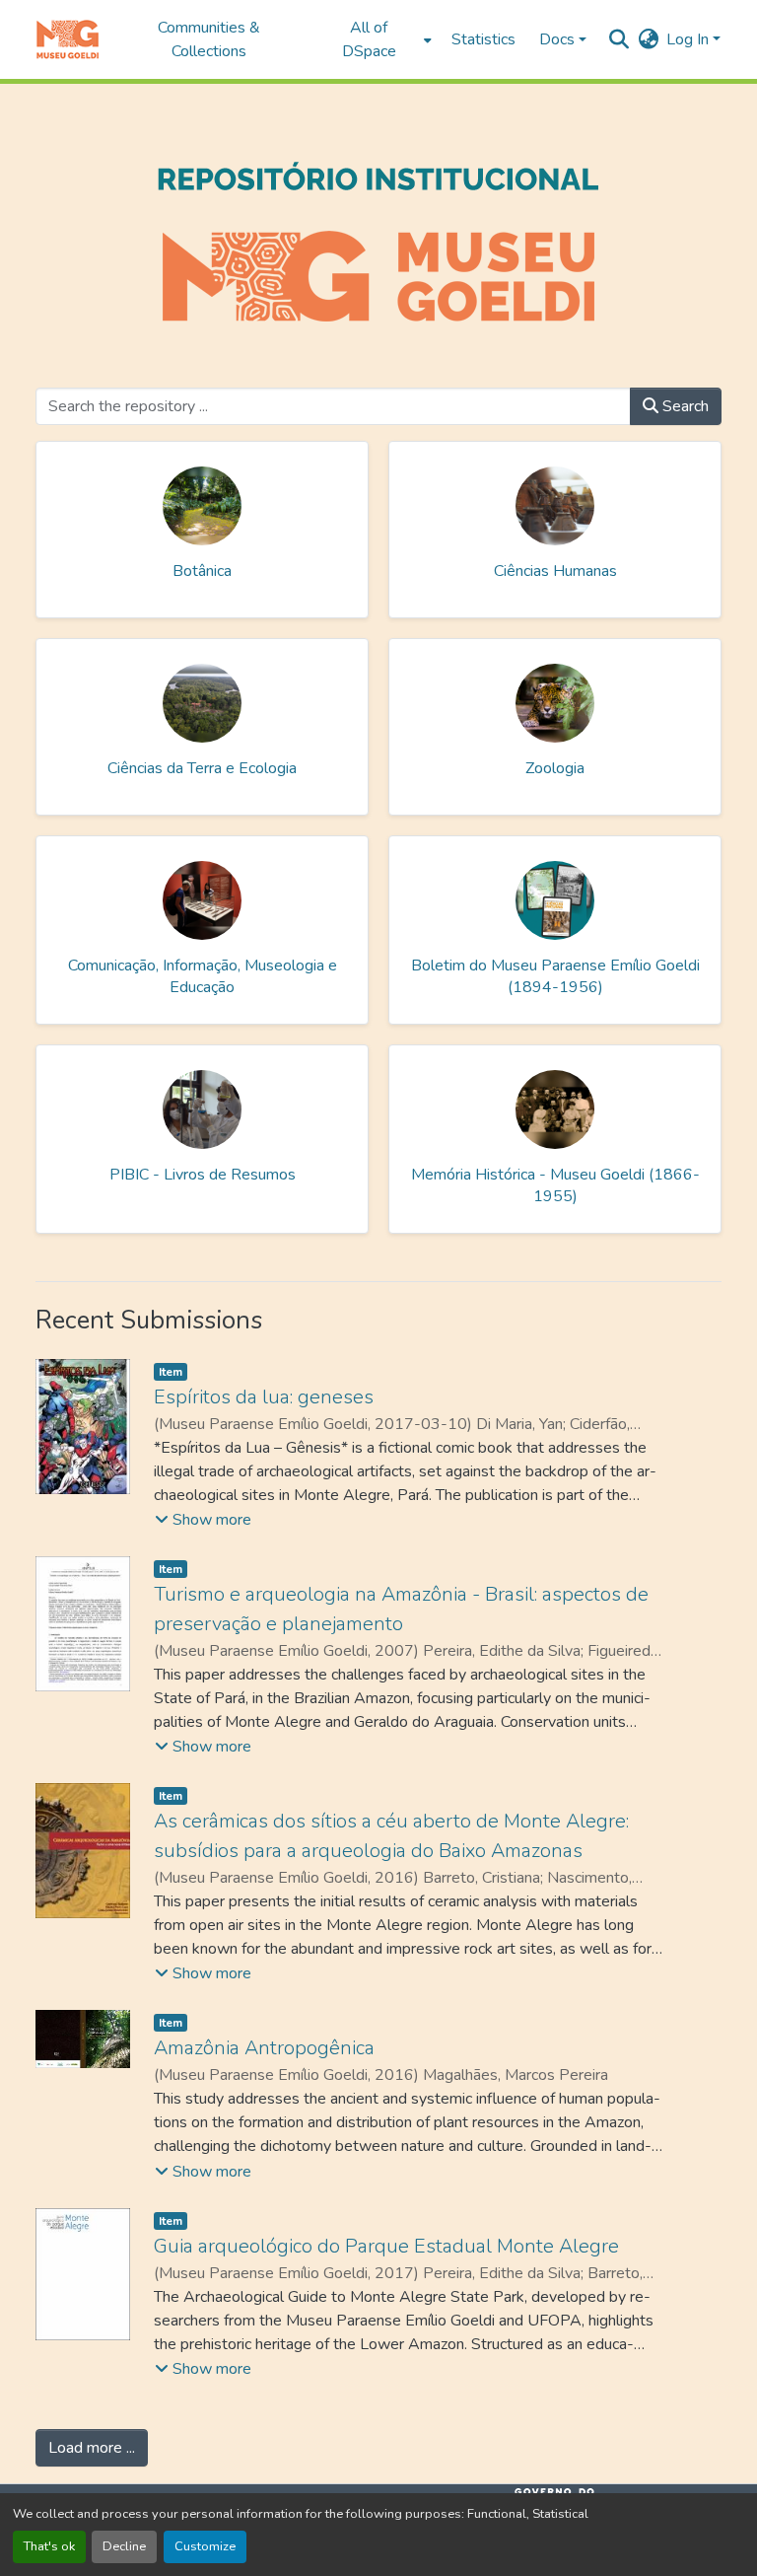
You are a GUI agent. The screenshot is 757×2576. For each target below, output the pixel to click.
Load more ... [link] (92, 2448)
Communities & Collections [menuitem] (209, 39)
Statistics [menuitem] (483, 39)
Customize (205, 2546)
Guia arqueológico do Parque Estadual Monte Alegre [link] (386, 2246)
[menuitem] (374, 39)
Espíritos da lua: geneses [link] (264, 1397)
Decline (124, 2546)
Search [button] (684, 406)
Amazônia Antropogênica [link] (264, 2048)
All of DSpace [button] (369, 39)
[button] (68, 39)
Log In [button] (689, 39)
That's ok (49, 2546)
